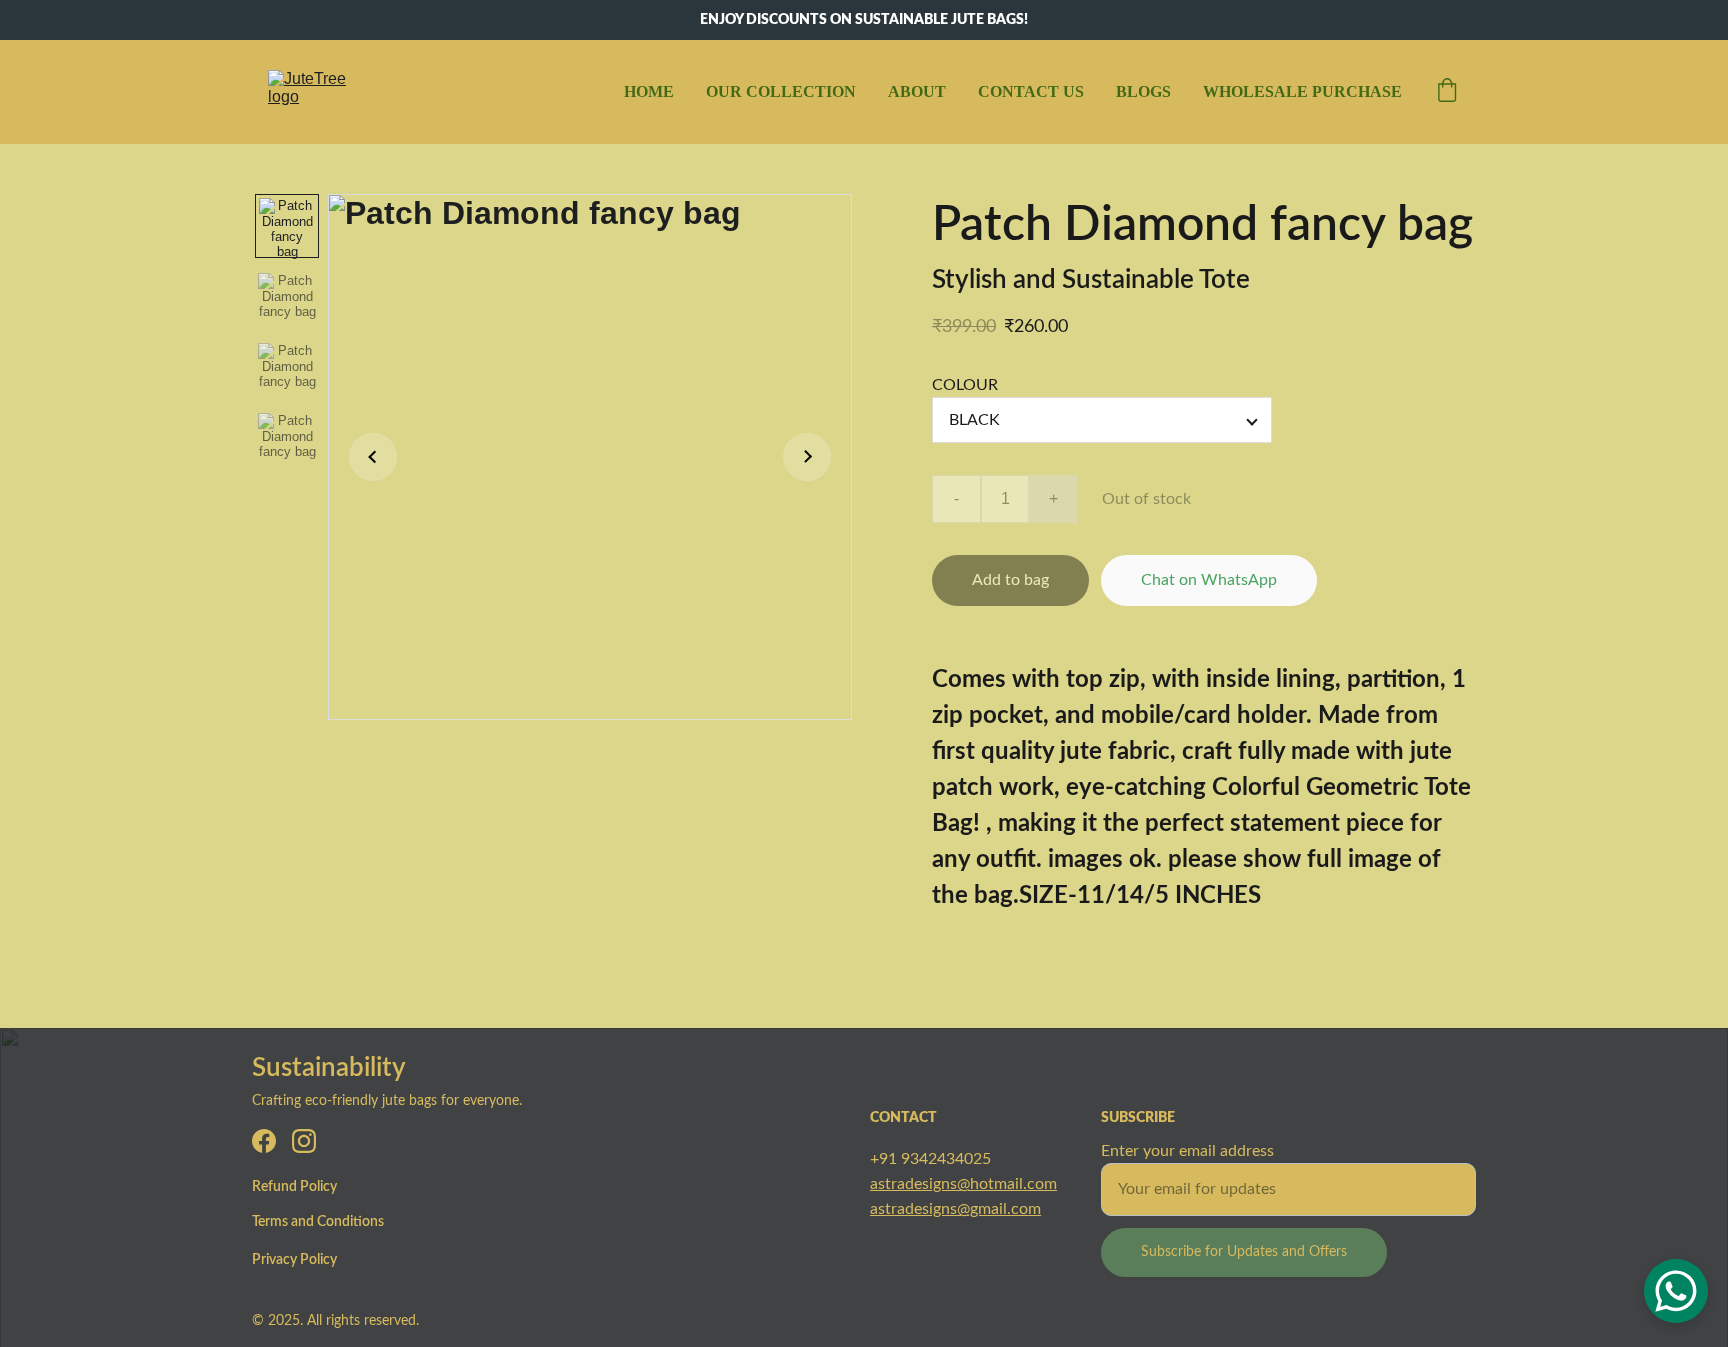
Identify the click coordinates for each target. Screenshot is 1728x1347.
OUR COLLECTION (781, 91)
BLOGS (1143, 91)
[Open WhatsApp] (1676, 1291)
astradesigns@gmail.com (955, 1209)
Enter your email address (1187, 1151)
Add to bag (1010, 580)
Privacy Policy (294, 1260)
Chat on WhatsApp (1209, 580)
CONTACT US (1031, 91)
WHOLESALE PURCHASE (1302, 91)
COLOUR (965, 385)
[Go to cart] (1447, 92)
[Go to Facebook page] (264, 1141)
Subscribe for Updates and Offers (1244, 1252)
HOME (649, 91)
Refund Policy (294, 1187)
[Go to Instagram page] (304, 1141)
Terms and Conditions (318, 1222)
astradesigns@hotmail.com (963, 1184)
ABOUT (917, 91)
